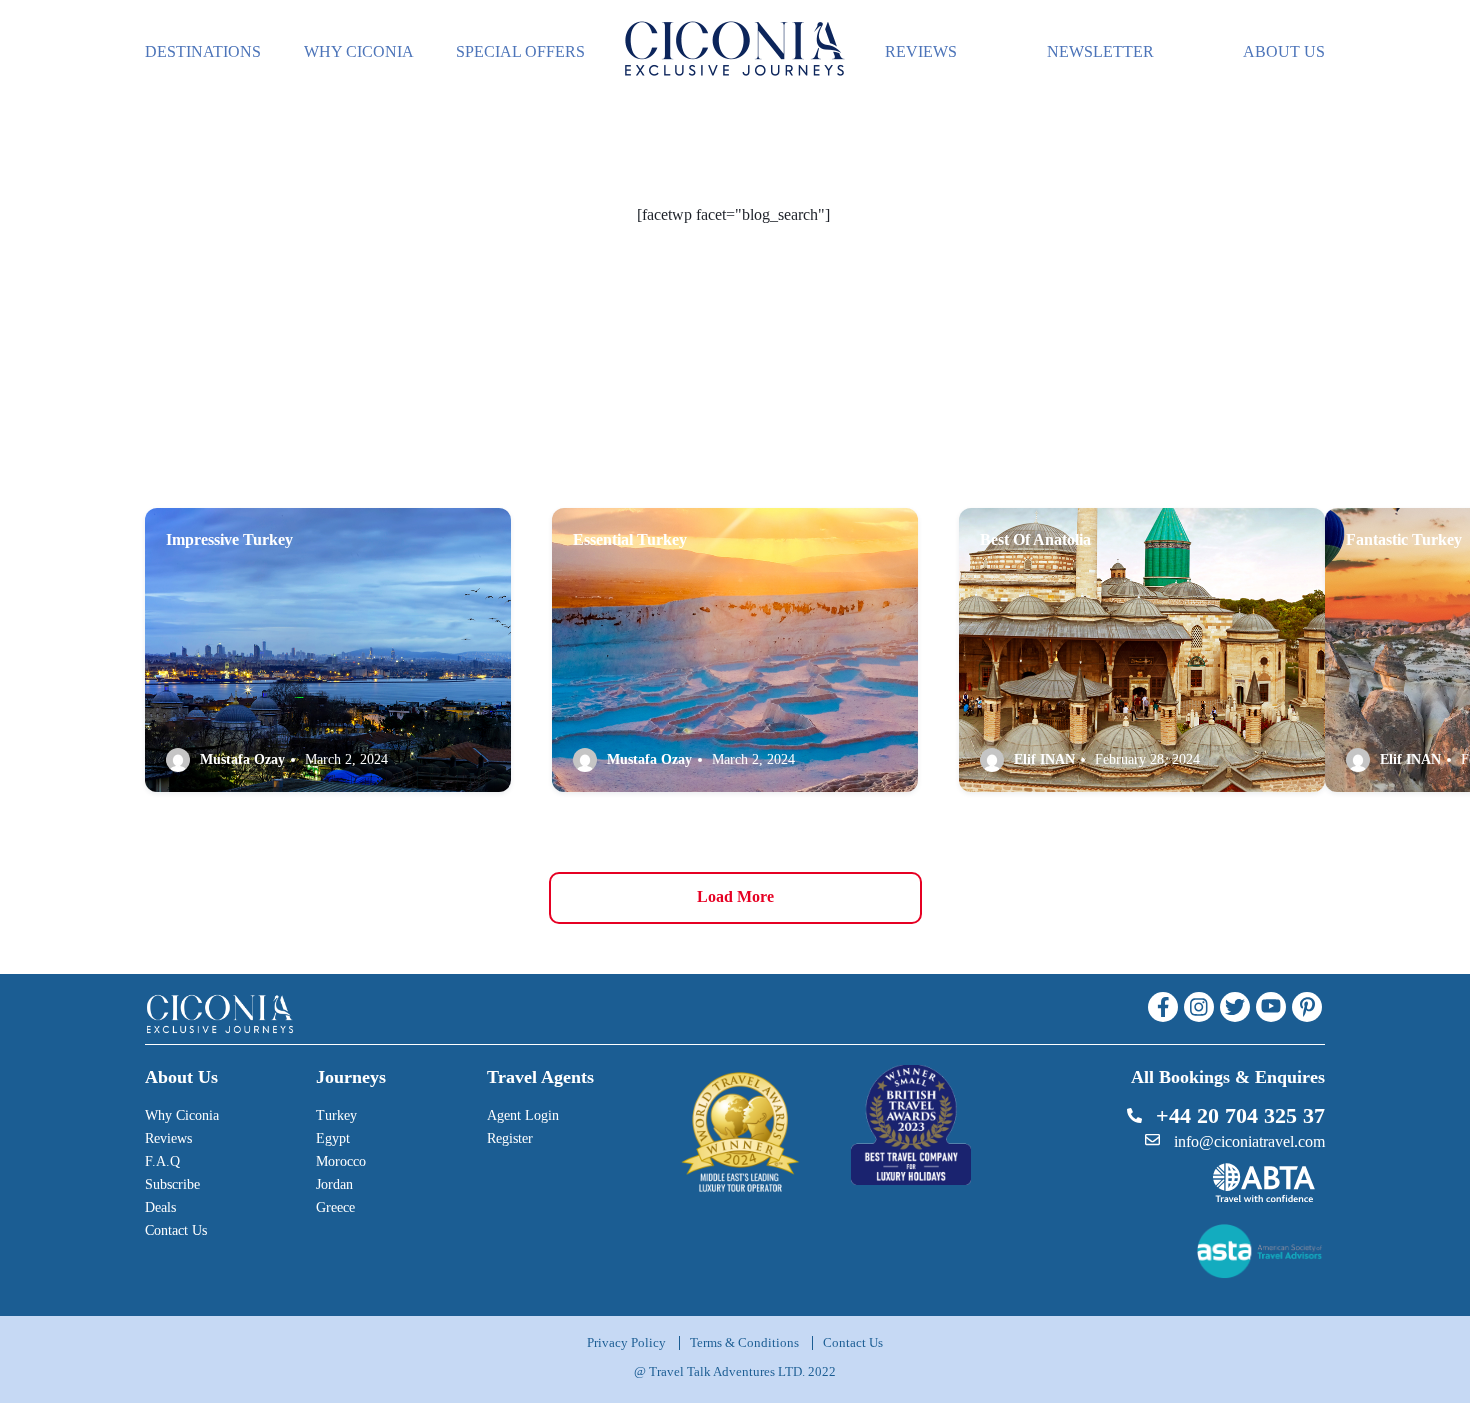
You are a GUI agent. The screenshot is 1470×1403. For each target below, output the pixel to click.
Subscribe (172, 1184)
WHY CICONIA (359, 51)
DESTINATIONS (203, 51)
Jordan (334, 1184)
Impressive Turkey (229, 539)
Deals (160, 1207)
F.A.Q (162, 1161)
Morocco (341, 1161)
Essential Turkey (630, 539)
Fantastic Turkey (1404, 539)
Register (510, 1138)
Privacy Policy (626, 1342)
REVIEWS (921, 51)
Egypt (333, 1138)
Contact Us (176, 1230)
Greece (335, 1207)
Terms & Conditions (744, 1342)
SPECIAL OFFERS (520, 51)
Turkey (336, 1115)
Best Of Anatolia (1035, 539)
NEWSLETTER (1100, 51)
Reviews (168, 1138)
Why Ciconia (182, 1115)
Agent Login (523, 1115)
